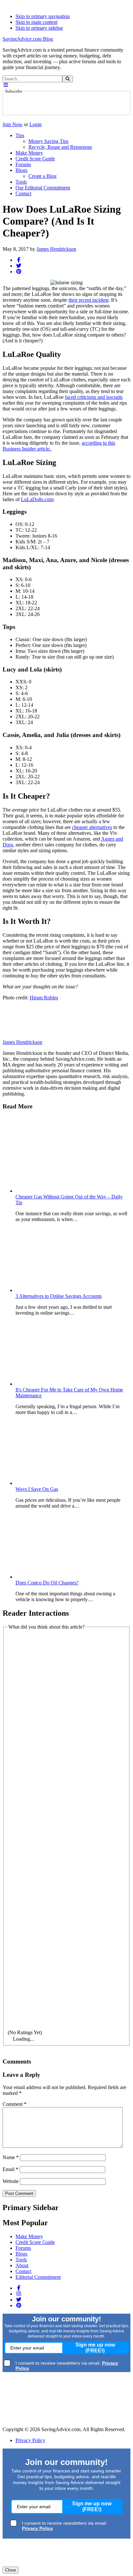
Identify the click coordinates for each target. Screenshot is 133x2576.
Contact (23, 2271)
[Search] (68, 79)
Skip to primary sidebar (39, 28)
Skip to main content (36, 22)
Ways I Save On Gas (37, 1489)
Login (36, 124)
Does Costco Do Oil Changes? (47, 1583)
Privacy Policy (30, 2440)
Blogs (21, 2254)
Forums (23, 2248)
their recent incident (88, 300)
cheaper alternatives (92, 827)
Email (10, 2169)
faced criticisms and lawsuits (94, 397)
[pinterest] (19, 272)
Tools (21, 2260)
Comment (15, 2104)
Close (10, 2570)
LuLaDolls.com (37, 499)
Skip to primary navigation (43, 16)
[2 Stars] (66, 1750)
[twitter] (19, 266)
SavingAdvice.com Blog (28, 39)
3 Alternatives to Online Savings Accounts (59, 1296)
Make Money (29, 2236)
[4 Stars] (66, 1909)
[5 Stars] (66, 1989)
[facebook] (19, 260)
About (22, 2265)
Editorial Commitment (38, 2277)
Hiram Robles (44, 998)
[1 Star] (66, 1671)
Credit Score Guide (35, 2242)
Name (11, 2157)
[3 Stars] (66, 1830)
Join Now (13, 124)
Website (11, 2181)
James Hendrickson (56, 249)
